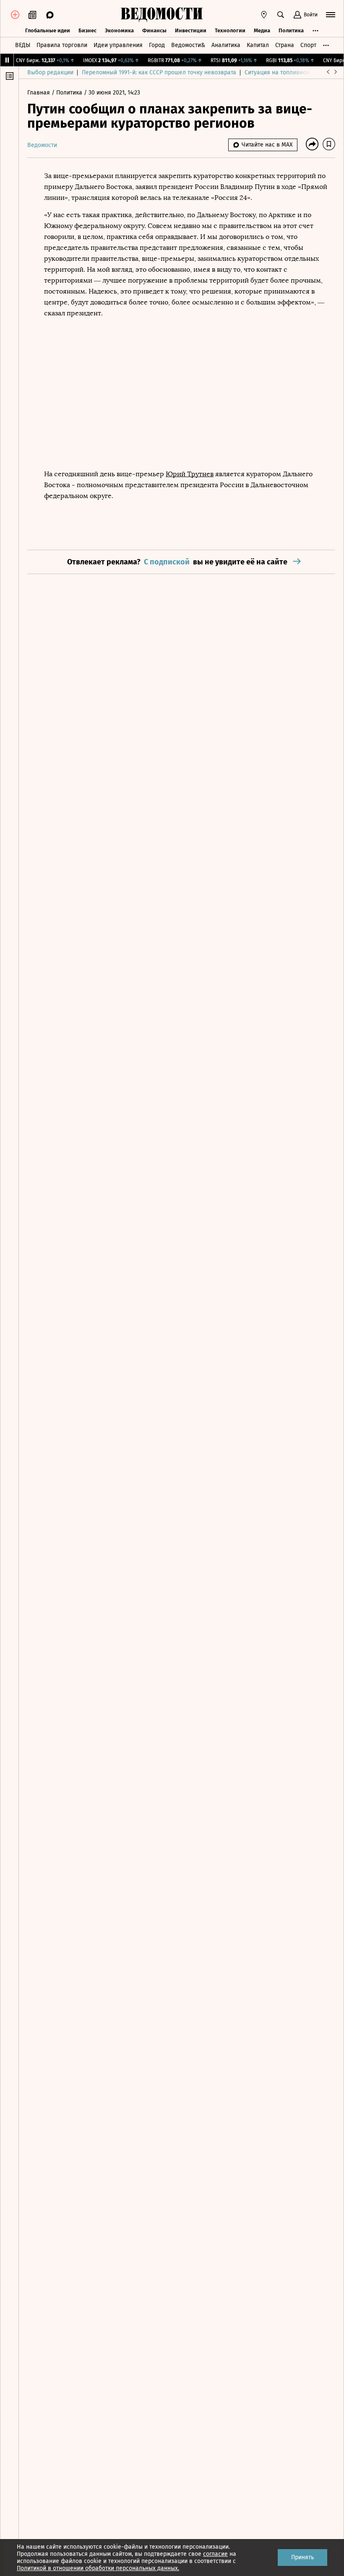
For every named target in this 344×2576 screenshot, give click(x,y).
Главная (39, 93)
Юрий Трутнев (190, 474)
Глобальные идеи (48, 30)
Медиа (262, 30)
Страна (285, 45)
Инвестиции (191, 30)
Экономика (119, 30)
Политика (291, 30)
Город (157, 45)
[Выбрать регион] (264, 15)
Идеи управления (118, 45)
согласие (215, 2554)
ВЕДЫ (23, 45)
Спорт (308, 45)
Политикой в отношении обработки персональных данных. (98, 2568)
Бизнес (87, 30)
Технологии (230, 30)
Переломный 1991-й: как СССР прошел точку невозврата (159, 72)
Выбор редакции (50, 72)
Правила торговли (62, 45)
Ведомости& (188, 45)
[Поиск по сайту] (281, 15)
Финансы (154, 30)
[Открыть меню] (331, 15)
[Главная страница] (162, 15)
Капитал (258, 45)
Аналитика (226, 45)
